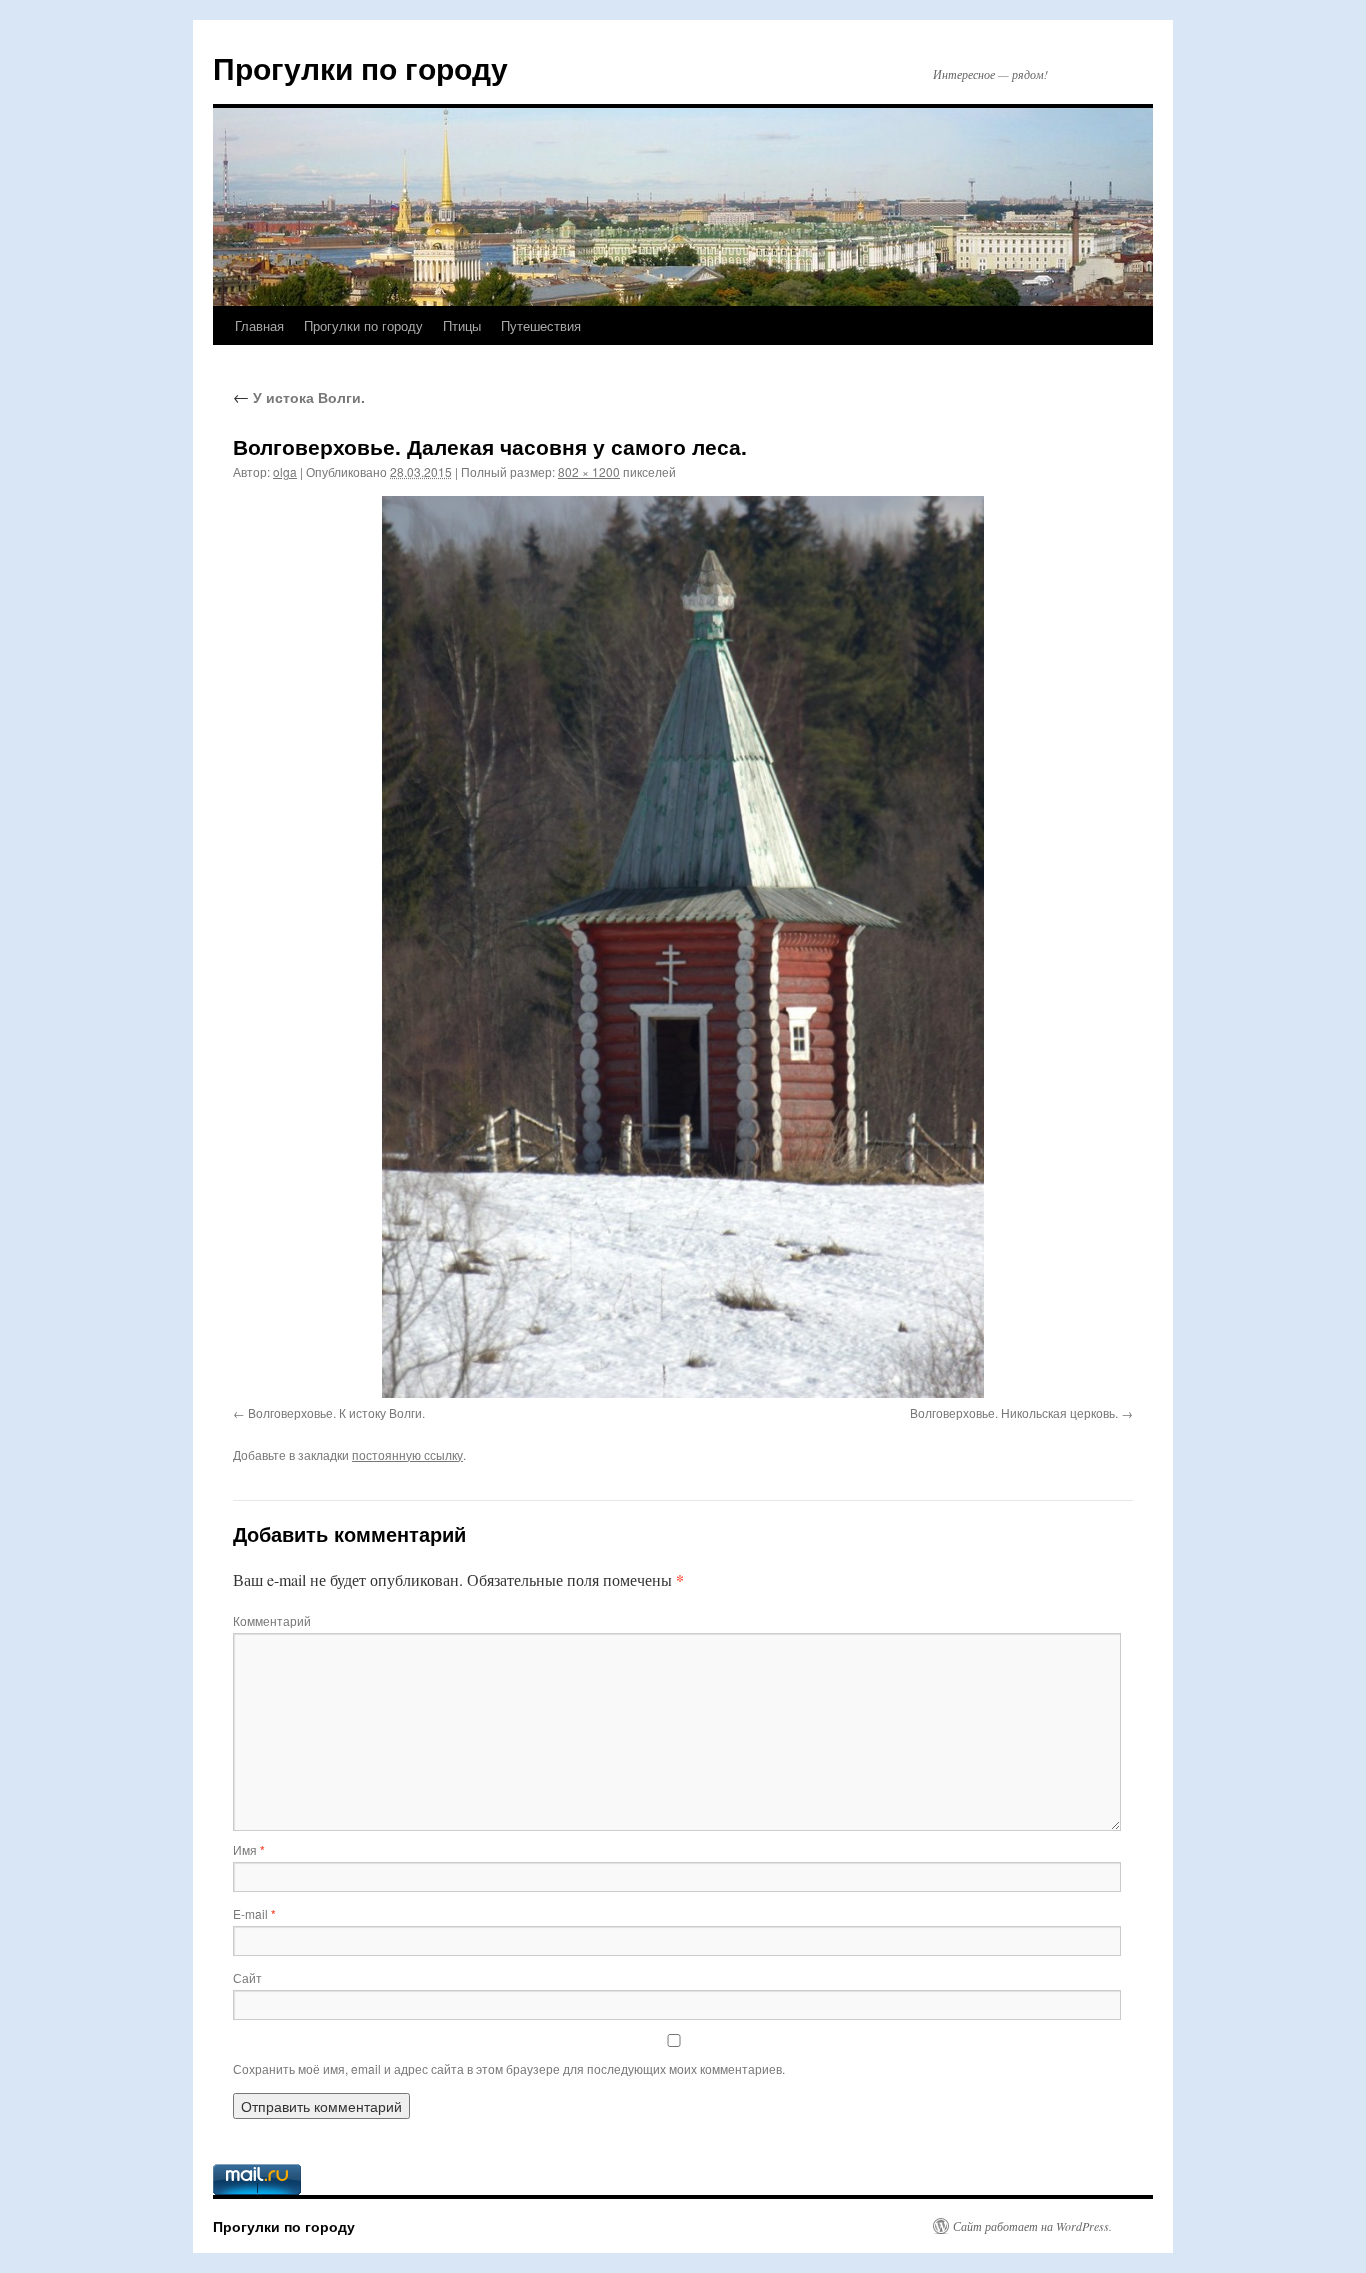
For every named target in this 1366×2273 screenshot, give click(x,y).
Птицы (462, 325)
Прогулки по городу (360, 67)
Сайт (247, 1977)
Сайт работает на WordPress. (1032, 2226)
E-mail (254, 1913)
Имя (249, 1849)
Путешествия (541, 325)
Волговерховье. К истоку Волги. (336, 1412)
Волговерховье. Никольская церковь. (1014, 1412)
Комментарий (272, 1620)
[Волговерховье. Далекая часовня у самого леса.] (683, 946)
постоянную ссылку (407, 1454)
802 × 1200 (589, 471)
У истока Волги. (299, 397)
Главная (259, 325)
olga (285, 471)
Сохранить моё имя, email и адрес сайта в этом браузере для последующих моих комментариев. (509, 2068)
